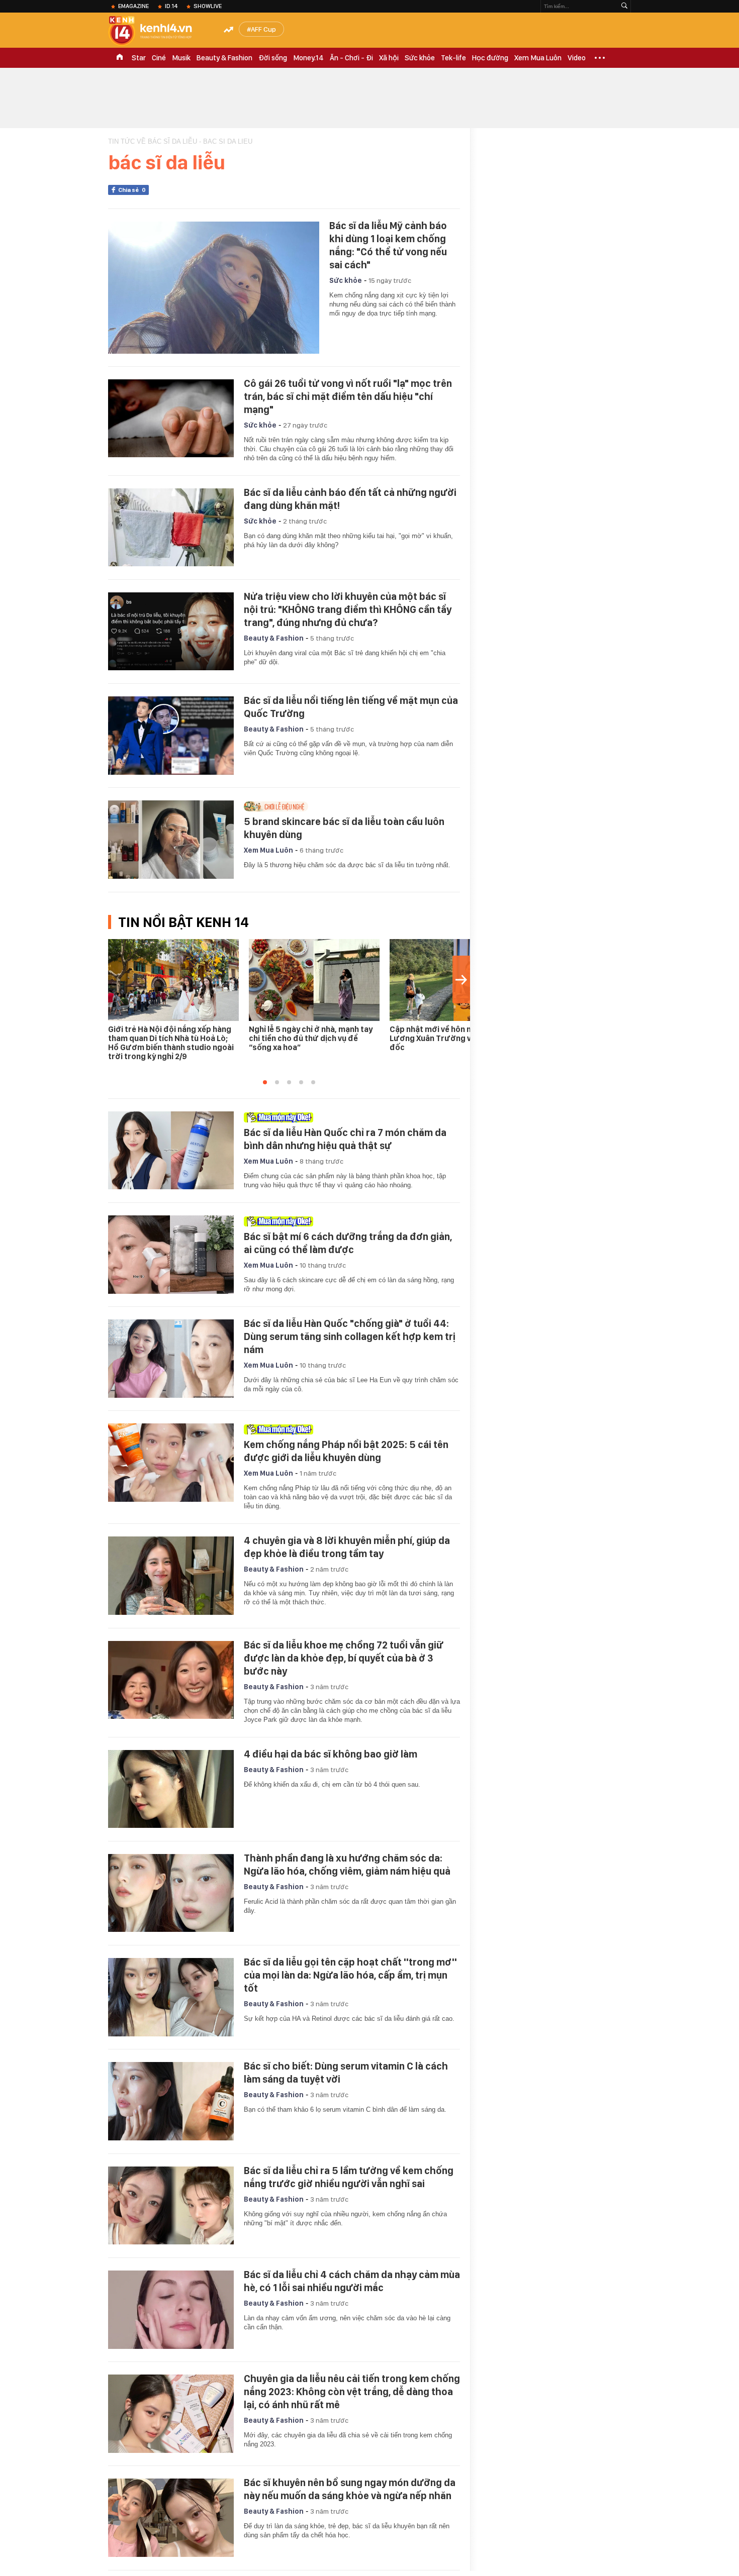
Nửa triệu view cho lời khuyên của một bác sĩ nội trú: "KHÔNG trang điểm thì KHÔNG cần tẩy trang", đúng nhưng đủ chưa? (348, 609)
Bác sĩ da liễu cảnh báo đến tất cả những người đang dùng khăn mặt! (350, 499)
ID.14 (171, 6)
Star (139, 58)
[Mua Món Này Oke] (349, 1117)
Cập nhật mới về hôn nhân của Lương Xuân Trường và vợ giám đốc (448, 1038)
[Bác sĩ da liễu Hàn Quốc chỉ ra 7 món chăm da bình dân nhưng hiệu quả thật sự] (171, 1151)
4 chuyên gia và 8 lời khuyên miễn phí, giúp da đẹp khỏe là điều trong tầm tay (347, 1547)
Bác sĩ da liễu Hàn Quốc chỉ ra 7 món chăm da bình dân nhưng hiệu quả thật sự (345, 1139)
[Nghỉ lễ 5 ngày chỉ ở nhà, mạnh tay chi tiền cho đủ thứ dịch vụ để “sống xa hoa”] (314, 980)
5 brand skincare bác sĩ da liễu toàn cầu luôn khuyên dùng (344, 828)
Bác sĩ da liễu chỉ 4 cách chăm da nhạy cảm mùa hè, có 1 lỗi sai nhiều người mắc (352, 2281)
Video (577, 58)
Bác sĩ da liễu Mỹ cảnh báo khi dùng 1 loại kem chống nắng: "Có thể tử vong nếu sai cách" (388, 245)
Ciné (159, 58)
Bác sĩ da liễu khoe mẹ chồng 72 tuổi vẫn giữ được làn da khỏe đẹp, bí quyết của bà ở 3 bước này (344, 1658)
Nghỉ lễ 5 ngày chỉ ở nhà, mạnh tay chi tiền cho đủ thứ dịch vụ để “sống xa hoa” (311, 1038)
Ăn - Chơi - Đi (351, 58)
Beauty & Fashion (224, 58)
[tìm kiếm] (624, 6)
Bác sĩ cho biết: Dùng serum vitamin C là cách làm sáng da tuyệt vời (346, 2073)
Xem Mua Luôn (538, 58)
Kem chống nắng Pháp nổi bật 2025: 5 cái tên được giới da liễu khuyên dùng (346, 1451)
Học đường (490, 58)
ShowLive (208, 6)
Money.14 (308, 58)
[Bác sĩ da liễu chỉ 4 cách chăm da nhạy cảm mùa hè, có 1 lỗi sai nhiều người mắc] (171, 2310)
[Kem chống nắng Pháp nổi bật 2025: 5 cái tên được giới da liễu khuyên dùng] (171, 1463)
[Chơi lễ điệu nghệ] (349, 806)
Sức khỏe (420, 58)
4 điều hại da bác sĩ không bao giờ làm (331, 1754)
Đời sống (273, 58)
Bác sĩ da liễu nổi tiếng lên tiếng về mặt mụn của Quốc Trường (351, 707)
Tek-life (453, 58)
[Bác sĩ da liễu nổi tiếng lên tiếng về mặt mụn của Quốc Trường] (171, 736)
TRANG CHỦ (120, 58)
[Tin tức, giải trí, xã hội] (158, 31)
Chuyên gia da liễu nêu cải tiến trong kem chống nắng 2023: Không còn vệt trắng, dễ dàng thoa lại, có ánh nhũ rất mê (352, 2392)
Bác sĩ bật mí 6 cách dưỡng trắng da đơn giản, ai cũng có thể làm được (348, 1243)
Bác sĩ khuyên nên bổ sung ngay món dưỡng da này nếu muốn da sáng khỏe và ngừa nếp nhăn (350, 2489)
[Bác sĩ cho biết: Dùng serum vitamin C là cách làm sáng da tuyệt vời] (171, 2101)
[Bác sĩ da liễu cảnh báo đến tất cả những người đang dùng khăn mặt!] (171, 528)
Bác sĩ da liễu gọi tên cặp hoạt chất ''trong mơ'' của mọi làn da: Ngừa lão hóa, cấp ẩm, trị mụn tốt (350, 1975)
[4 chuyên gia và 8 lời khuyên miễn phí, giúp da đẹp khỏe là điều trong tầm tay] (171, 1576)
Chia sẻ (132, 190)
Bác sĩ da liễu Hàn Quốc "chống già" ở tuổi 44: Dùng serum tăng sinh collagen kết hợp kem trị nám (350, 1336)
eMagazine (133, 6)
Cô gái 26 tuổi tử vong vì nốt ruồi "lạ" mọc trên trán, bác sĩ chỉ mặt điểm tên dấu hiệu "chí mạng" (348, 396)
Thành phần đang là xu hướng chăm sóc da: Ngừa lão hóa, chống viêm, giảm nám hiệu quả (347, 1865)
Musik (181, 58)
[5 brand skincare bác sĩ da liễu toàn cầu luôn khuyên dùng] (171, 840)
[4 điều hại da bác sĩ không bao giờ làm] (171, 1789)
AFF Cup (263, 29)
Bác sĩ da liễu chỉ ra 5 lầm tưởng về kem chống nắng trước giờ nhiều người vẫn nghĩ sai (349, 2177)
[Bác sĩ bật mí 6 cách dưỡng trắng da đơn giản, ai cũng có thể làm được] (171, 1255)
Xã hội (389, 58)
